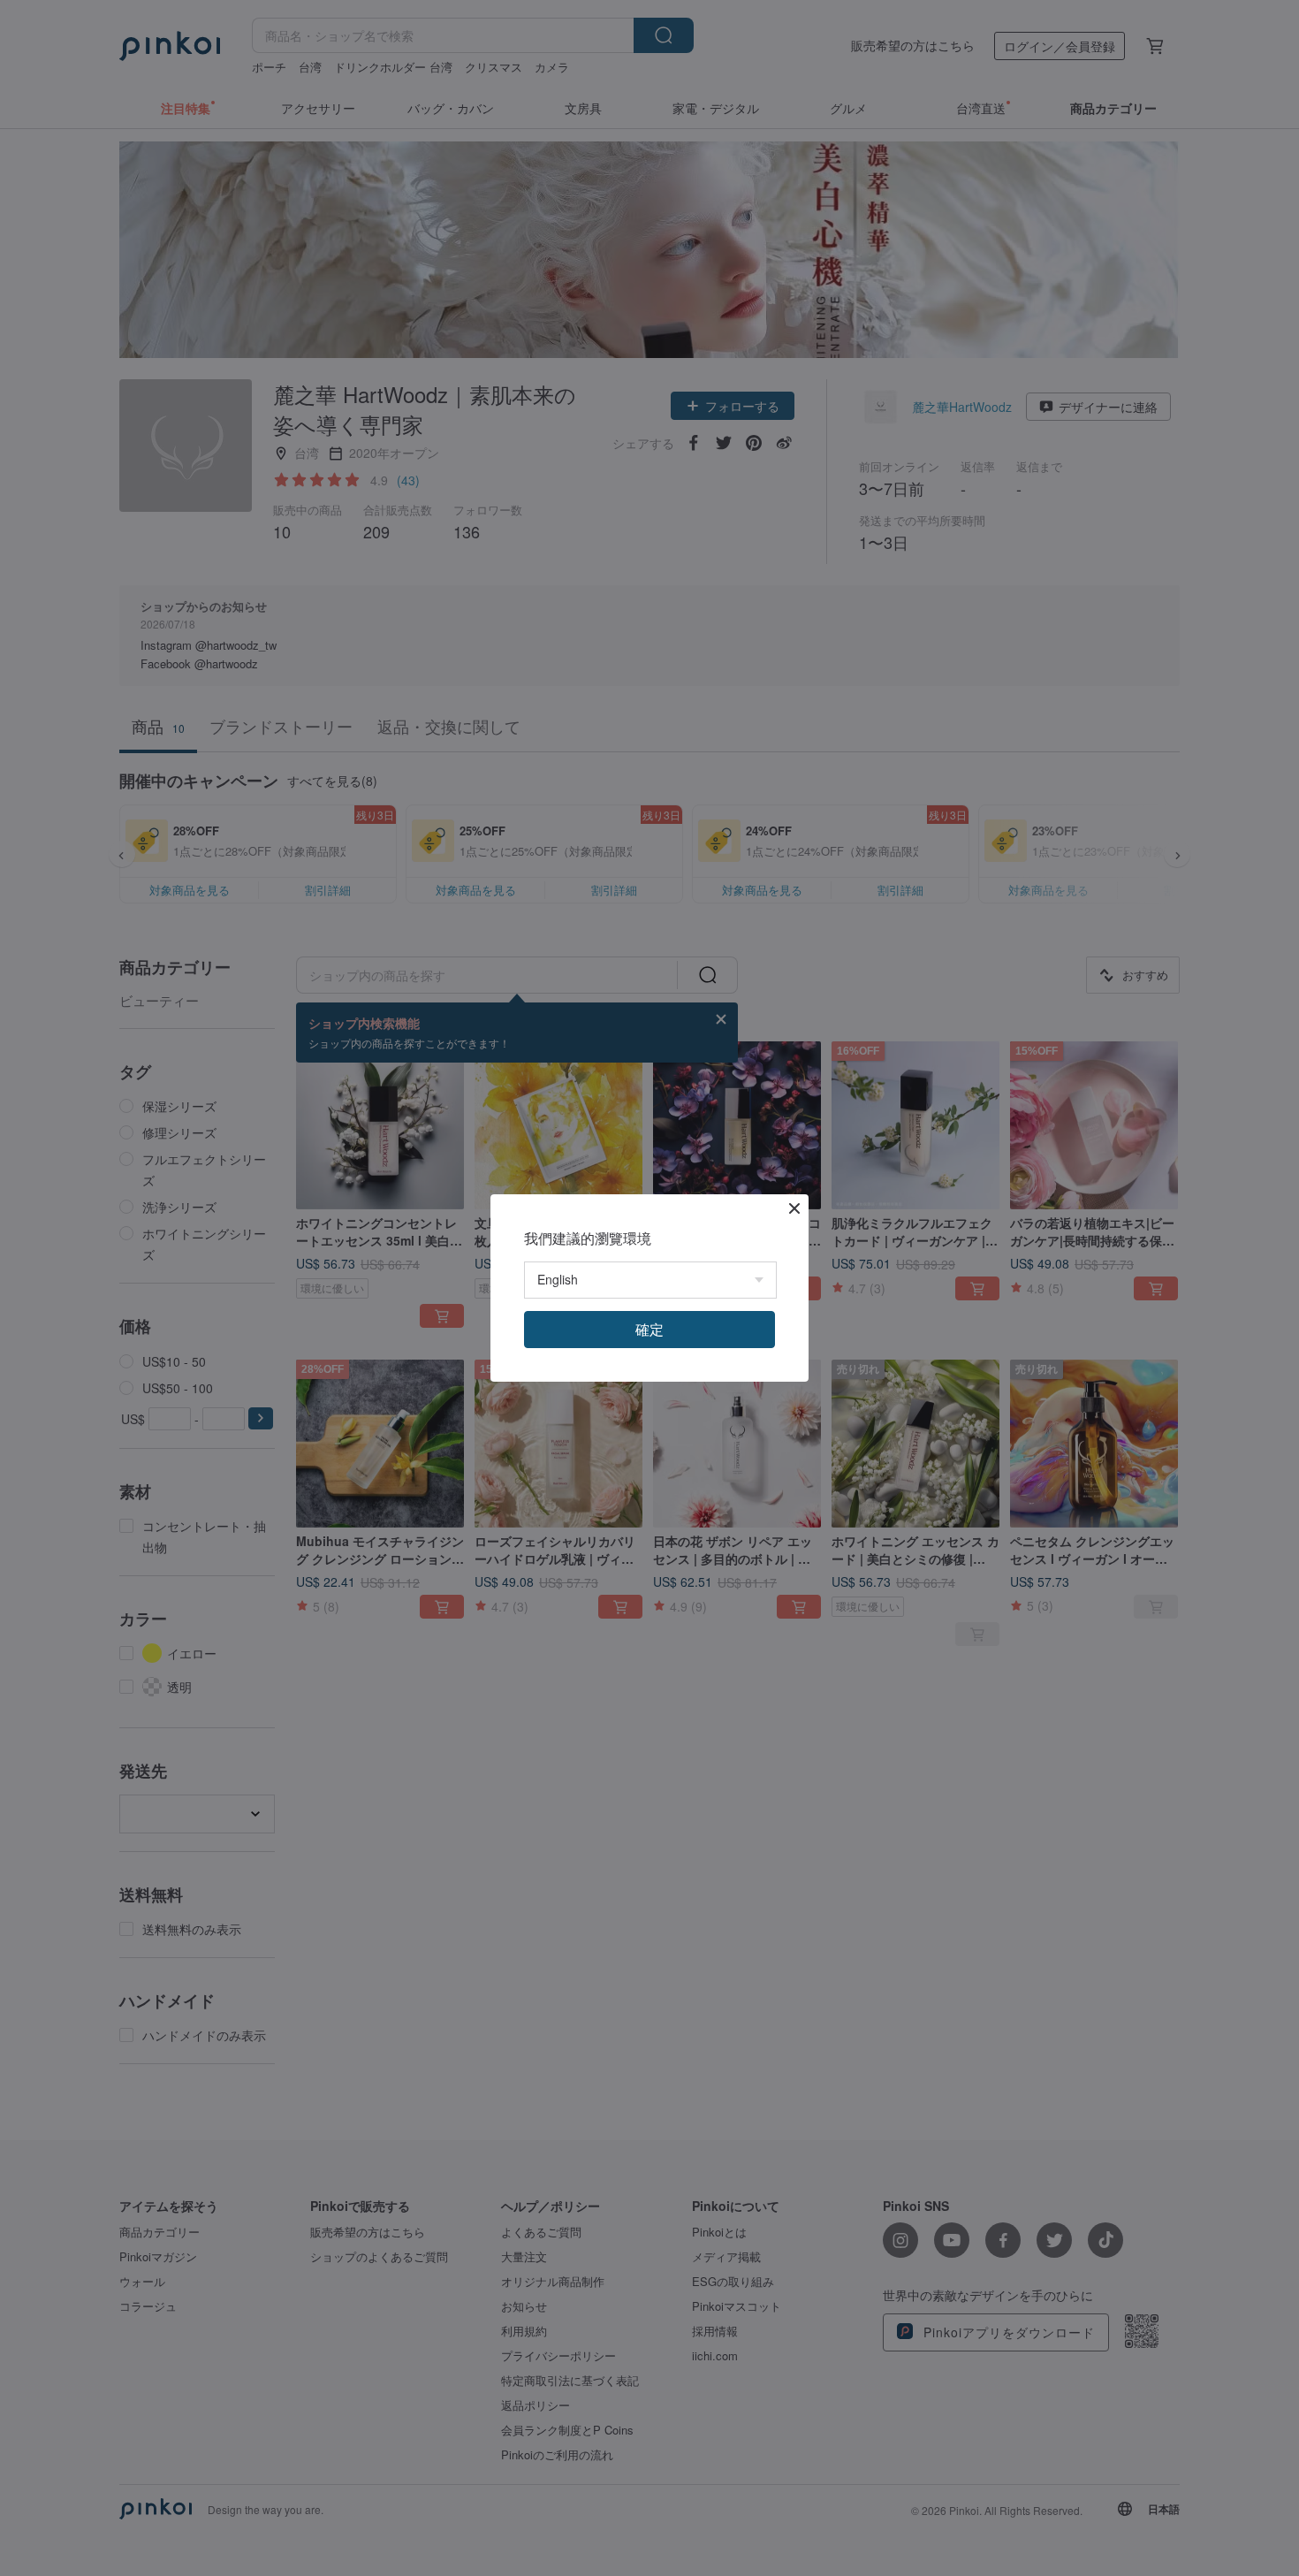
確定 (649, 1329)
